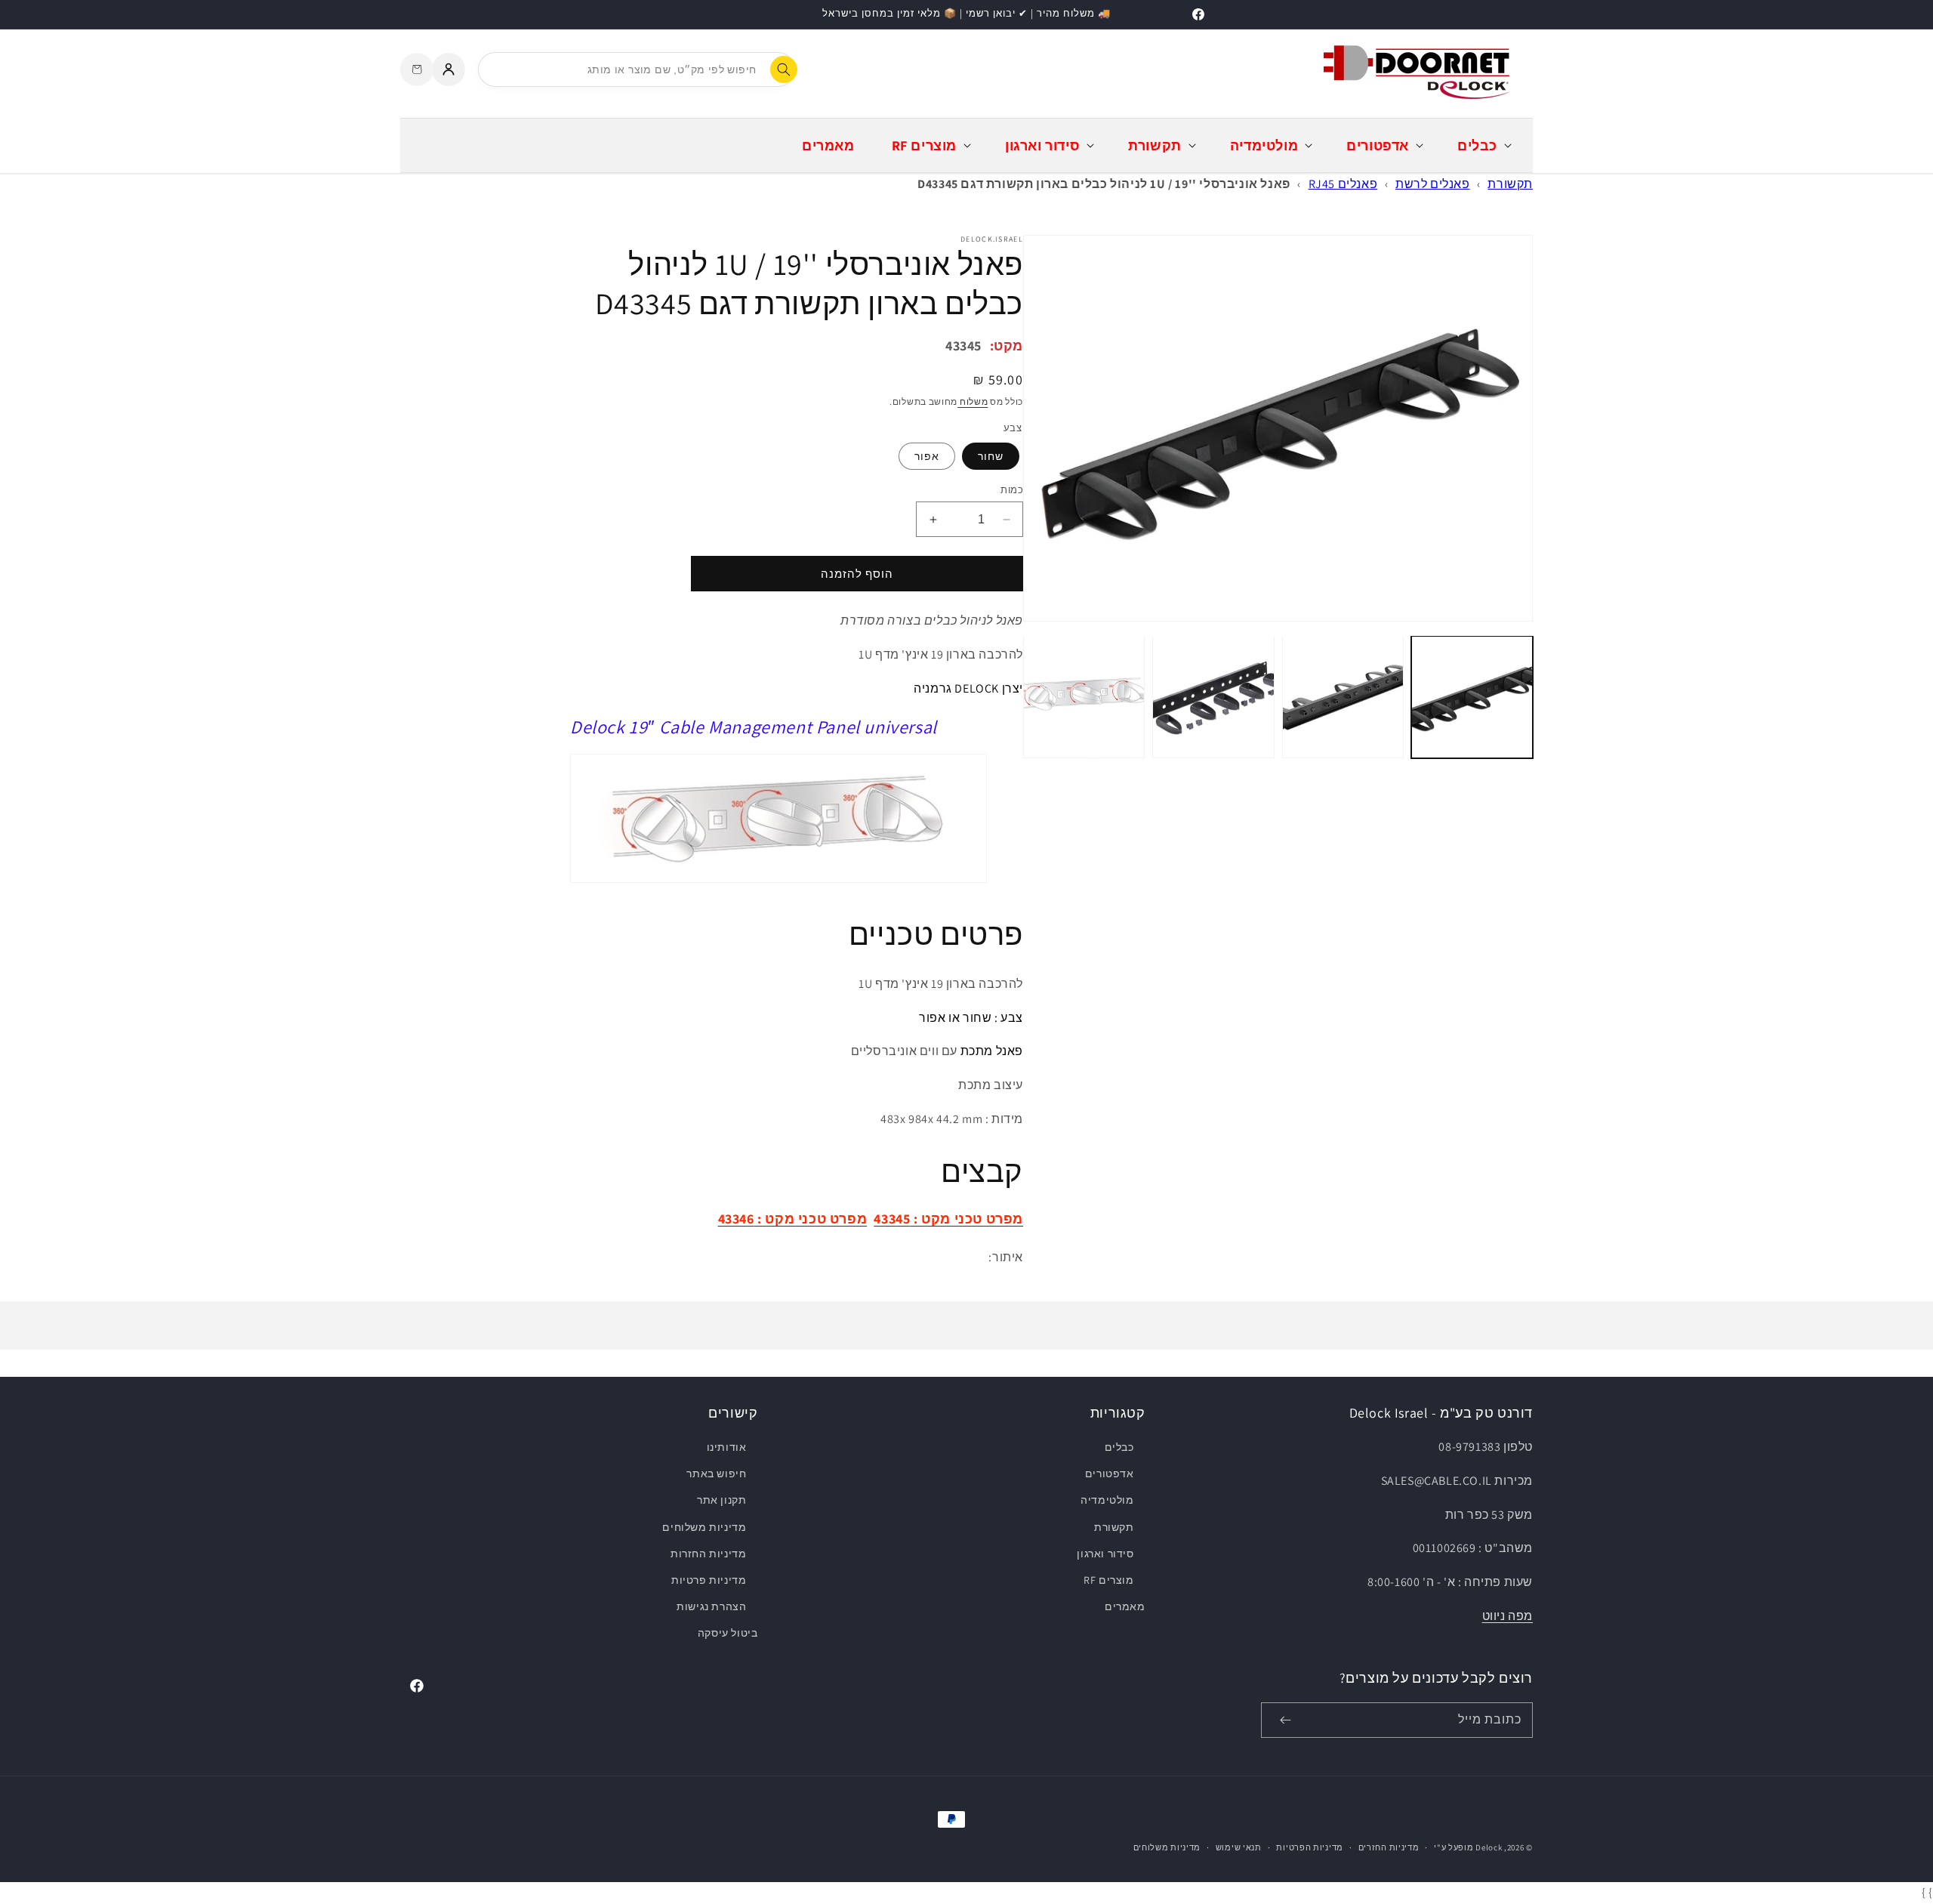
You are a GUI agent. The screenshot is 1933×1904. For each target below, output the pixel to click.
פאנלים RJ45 (1343, 184)
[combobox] (637, 69)
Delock (1489, 1847)
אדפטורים (1109, 1474)
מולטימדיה (1107, 1500)
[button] (1483, 145)
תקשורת (1510, 184)
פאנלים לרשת (1433, 184)
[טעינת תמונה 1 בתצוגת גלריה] (1472, 697)
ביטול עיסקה (728, 1633)
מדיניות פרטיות (709, 1580)
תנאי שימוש (1239, 1847)
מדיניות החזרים (1389, 1847)
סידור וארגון (1105, 1554)
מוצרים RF (1108, 1580)
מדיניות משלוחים (704, 1527)
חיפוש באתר (716, 1474)
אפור (927, 456)
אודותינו (727, 1447)
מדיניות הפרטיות (1310, 1847)
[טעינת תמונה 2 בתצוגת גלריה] (1343, 697)
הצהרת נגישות (711, 1606)
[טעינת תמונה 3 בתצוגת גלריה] (1213, 697)
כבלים (1119, 1447)
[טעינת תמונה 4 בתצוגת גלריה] (1084, 697)
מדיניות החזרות (708, 1554)
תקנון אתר (721, 1500)
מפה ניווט (1508, 1616)
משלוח (973, 401)
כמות (1012, 490)
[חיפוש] (784, 69)
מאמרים (1125, 1606)
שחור (991, 456)
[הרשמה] (1285, 1720)
